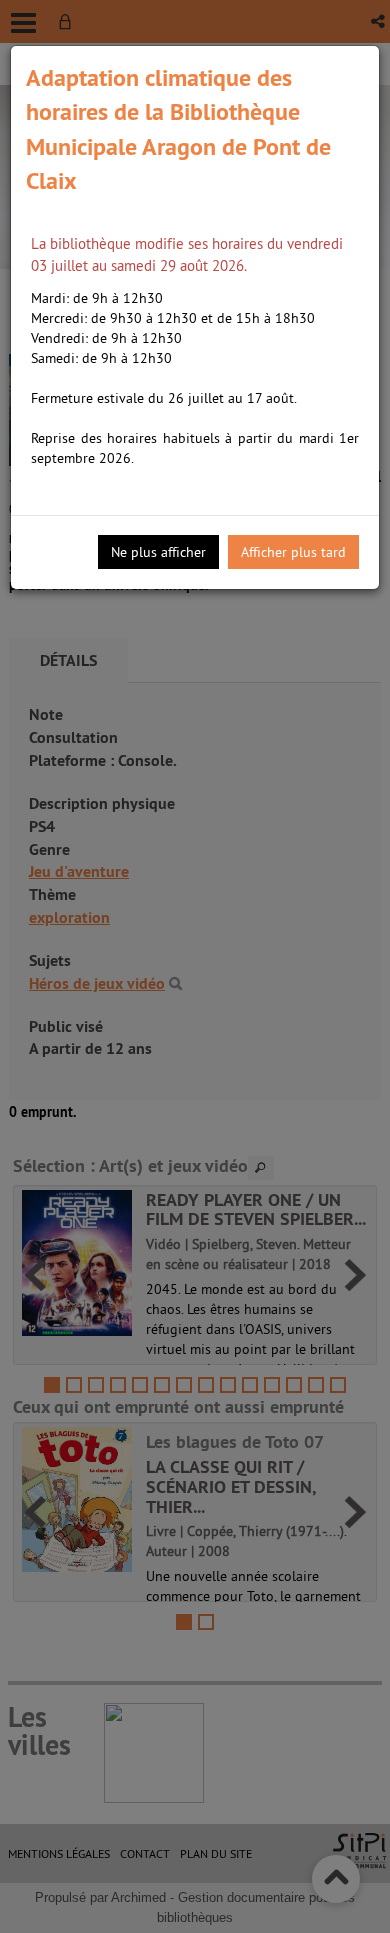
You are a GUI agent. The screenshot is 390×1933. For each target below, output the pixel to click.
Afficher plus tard (293, 552)
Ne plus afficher (158, 552)
